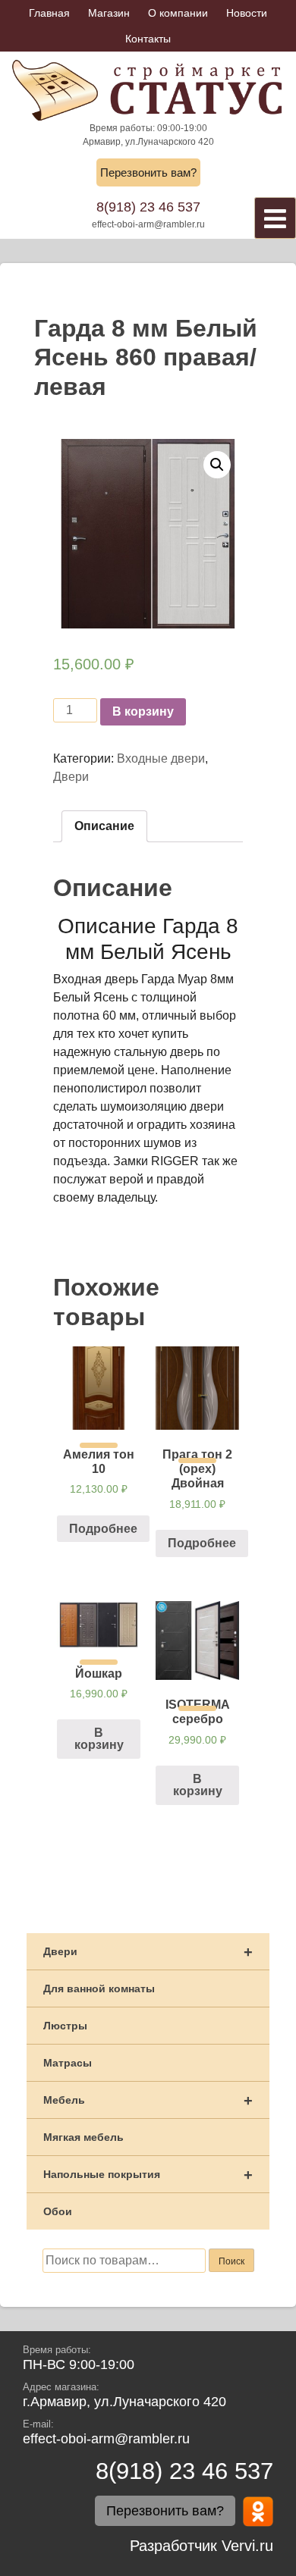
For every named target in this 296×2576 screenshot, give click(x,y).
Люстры (65, 2026)
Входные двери (161, 758)
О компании (178, 13)
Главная (49, 13)
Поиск (231, 2261)
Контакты (148, 39)
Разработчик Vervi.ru (202, 2546)
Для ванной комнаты (99, 1988)
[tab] (104, 826)
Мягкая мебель (83, 2137)
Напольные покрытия (148, 2175)
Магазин (109, 13)
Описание (104, 826)
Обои (58, 2211)
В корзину (143, 711)
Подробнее (103, 1529)
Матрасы (68, 2063)
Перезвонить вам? (148, 172)
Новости (247, 13)
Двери (71, 777)
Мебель (148, 2101)
